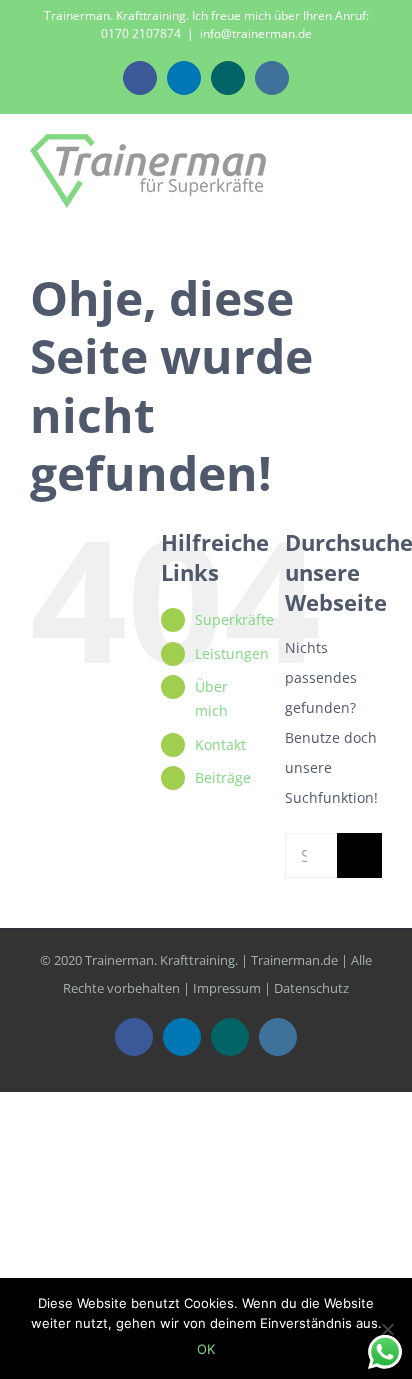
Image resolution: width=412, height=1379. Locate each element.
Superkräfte (234, 619)
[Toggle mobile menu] (374, 169)
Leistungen (232, 653)
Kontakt (220, 744)
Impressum (227, 988)
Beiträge (223, 777)
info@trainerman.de (256, 33)
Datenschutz (311, 988)
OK (206, 1349)
